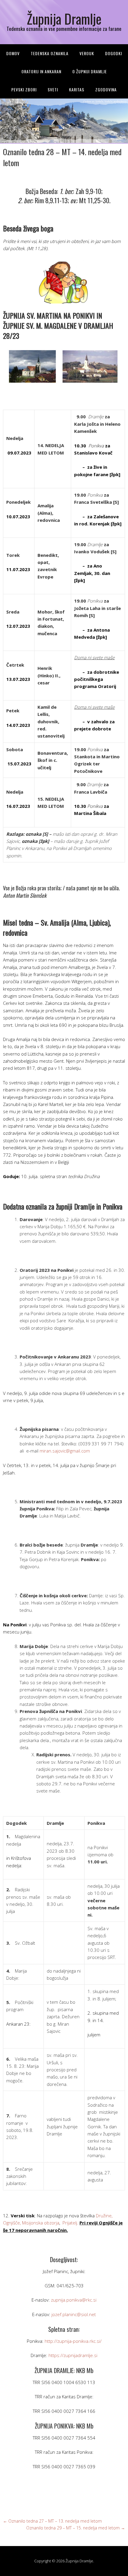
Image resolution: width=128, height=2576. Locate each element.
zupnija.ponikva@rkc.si (74, 2300)
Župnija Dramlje (64, 19)
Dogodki (114, 53)
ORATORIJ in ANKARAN (41, 71)
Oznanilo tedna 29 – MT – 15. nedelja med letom (76, 2528)
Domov (13, 53)
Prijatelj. (70, 2223)
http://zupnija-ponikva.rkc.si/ (73, 2341)
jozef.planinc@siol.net (74, 2314)
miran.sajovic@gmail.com (65, 1451)
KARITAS (77, 89)
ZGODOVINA (106, 89)
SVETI (53, 89)
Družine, (104, 2216)
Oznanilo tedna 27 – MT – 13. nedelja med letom (52, 2521)
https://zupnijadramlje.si (73, 2355)
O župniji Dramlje (90, 71)
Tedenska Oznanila (50, 53)
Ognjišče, (12, 2223)
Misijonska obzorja (41, 2223)
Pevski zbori (24, 89)
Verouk (87, 53)
